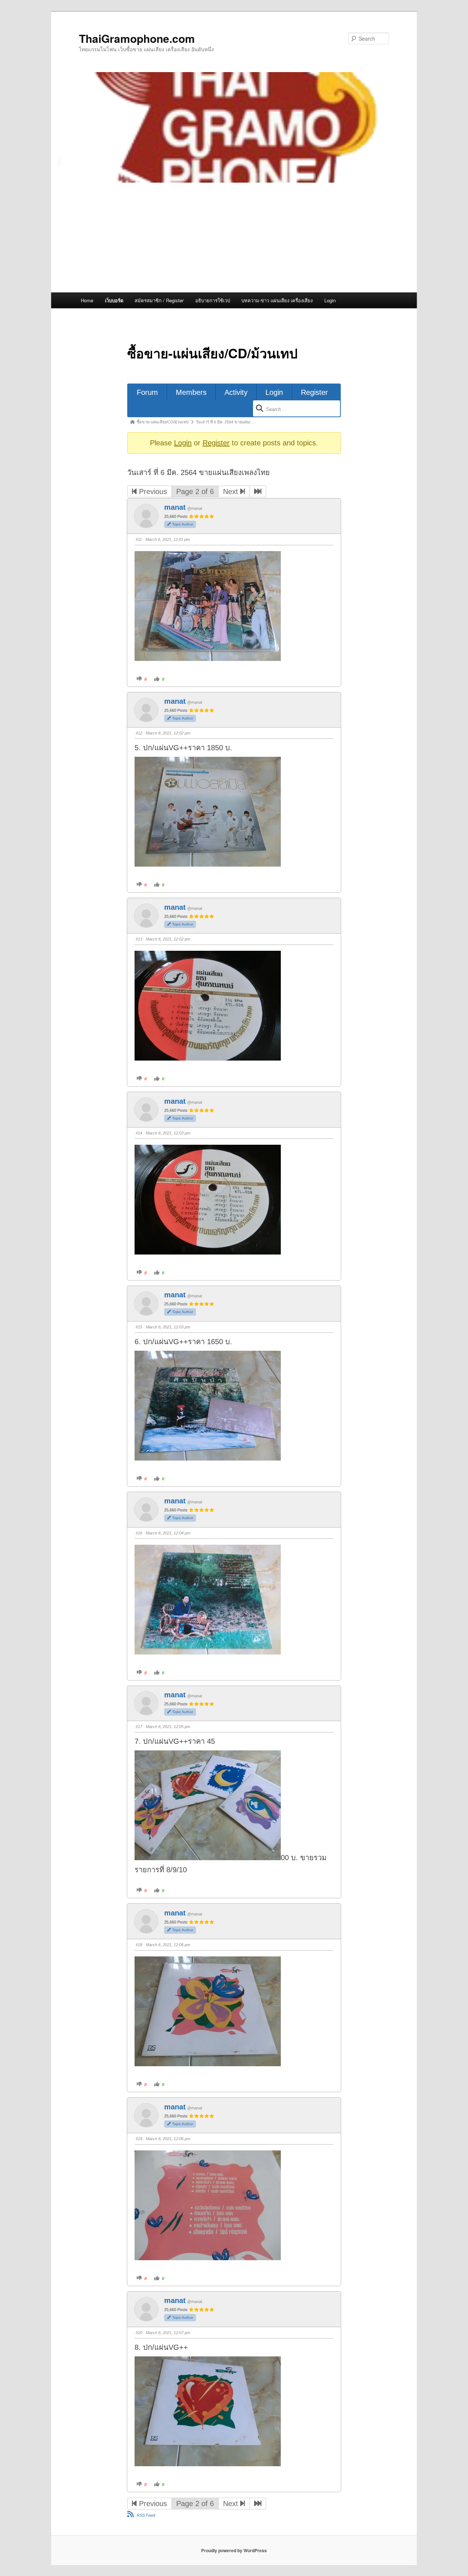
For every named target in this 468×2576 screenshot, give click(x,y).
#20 (139, 2333)
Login (330, 300)
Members (191, 392)
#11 (139, 539)
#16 (139, 1533)
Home (87, 300)
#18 (139, 1945)
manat (175, 507)
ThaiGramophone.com (137, 38)
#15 (139, 1327)
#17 (139, 1727)
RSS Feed (146, 2515)
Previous (152, 491)
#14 (139, 1133)
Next (232, 491)
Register (314, 392)
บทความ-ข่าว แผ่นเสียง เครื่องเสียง (277, 300)
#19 (139, 2139)
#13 (139, 939)
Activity (236, 392)
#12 (139, 733)
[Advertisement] (234, 238)
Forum (147, 392)
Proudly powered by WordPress (234, 2550)
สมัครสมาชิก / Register (159, 300)
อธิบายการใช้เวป (213, 300)
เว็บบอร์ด (114, 300)
